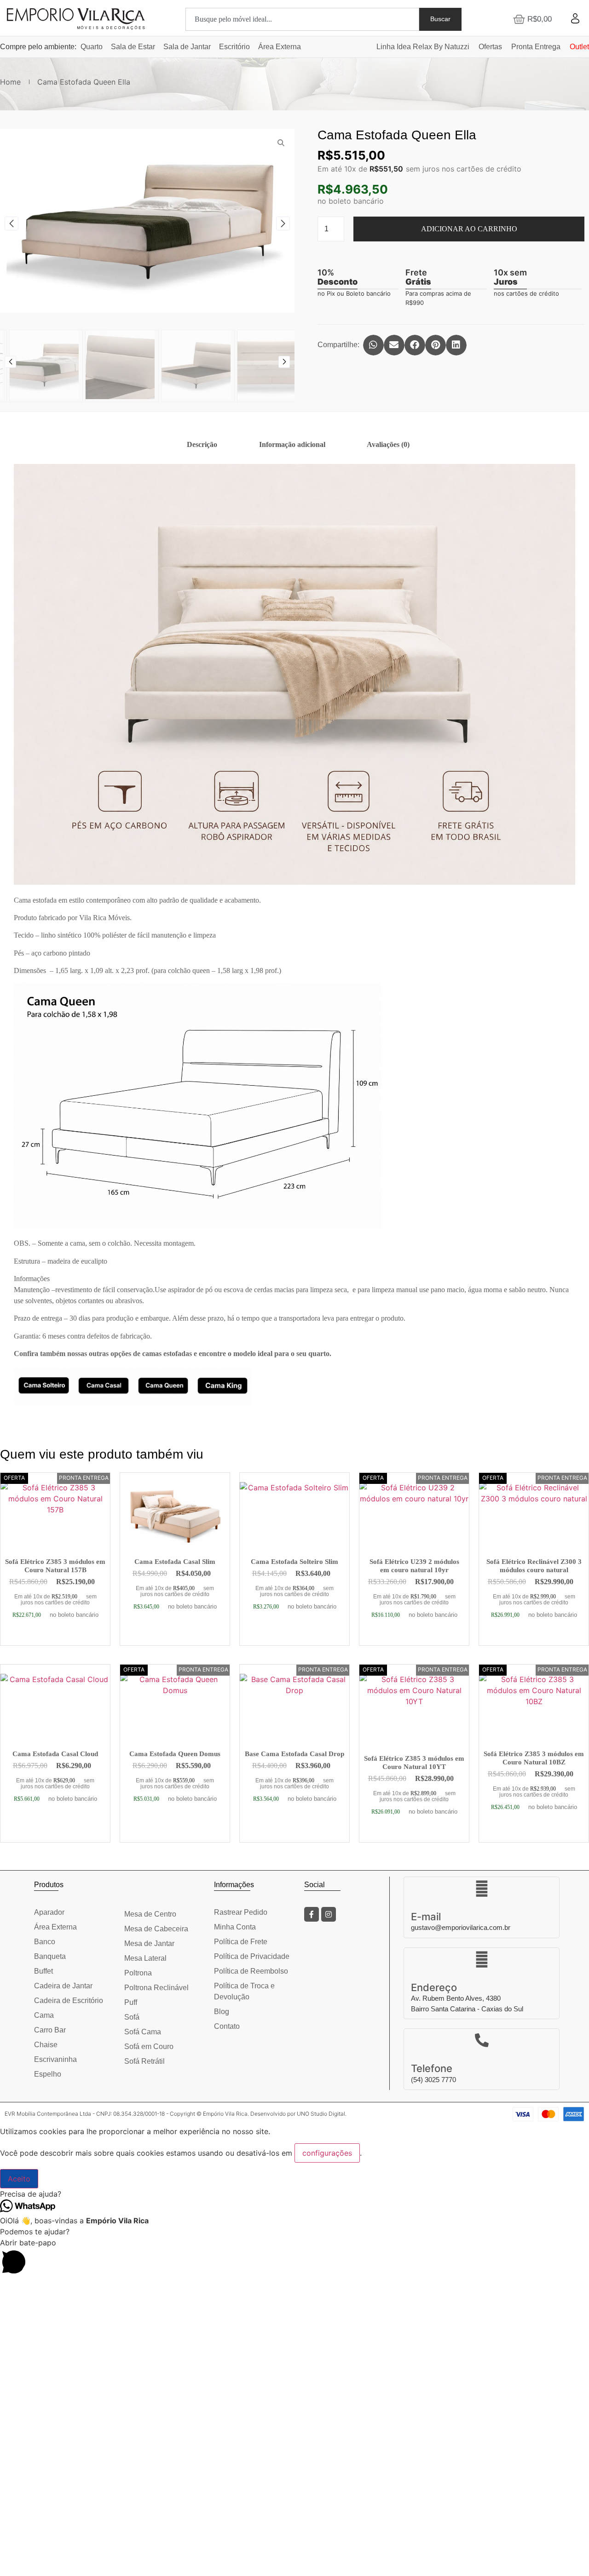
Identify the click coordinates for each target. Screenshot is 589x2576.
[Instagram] (329, 1914)
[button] (12, 223)
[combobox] (302, 19)
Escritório (234, 47)
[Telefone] (482, 2040)
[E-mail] (482, 1889)
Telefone (432, 2068)
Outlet (579, 47)
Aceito (19, 2179)
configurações (327, 2153)
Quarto (92, 47)
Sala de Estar (133, 47)
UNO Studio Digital (321, 2114)
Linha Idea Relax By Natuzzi (423, 47)
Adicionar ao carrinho (469, 229)
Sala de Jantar (187, 47)
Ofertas (490, 47)
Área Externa (280, 47)
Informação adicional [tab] (292, 444)
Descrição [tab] (202, 444)
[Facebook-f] (312, 1914)
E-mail (426, 1917)
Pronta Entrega (536, 47)
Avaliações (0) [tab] (388, 444)
